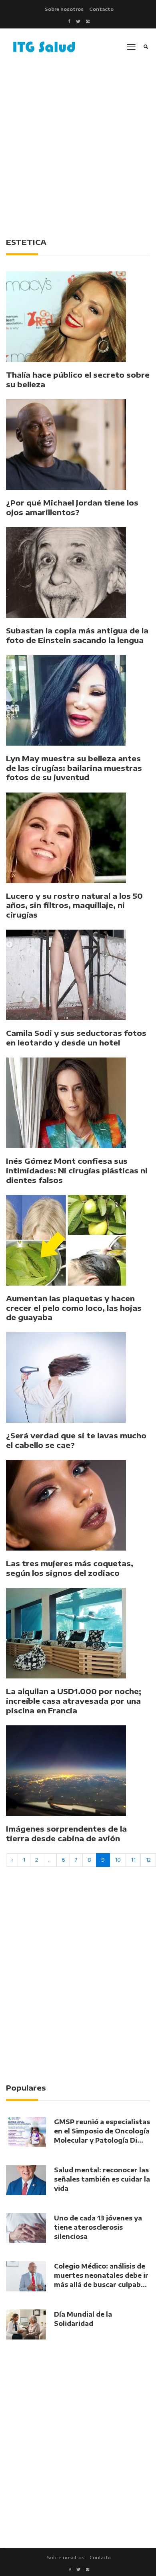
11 (133, 1860)
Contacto (101, 9)
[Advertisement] (78, 147)
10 (118, 1860)
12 (148, 1860)
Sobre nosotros (64, 9)
